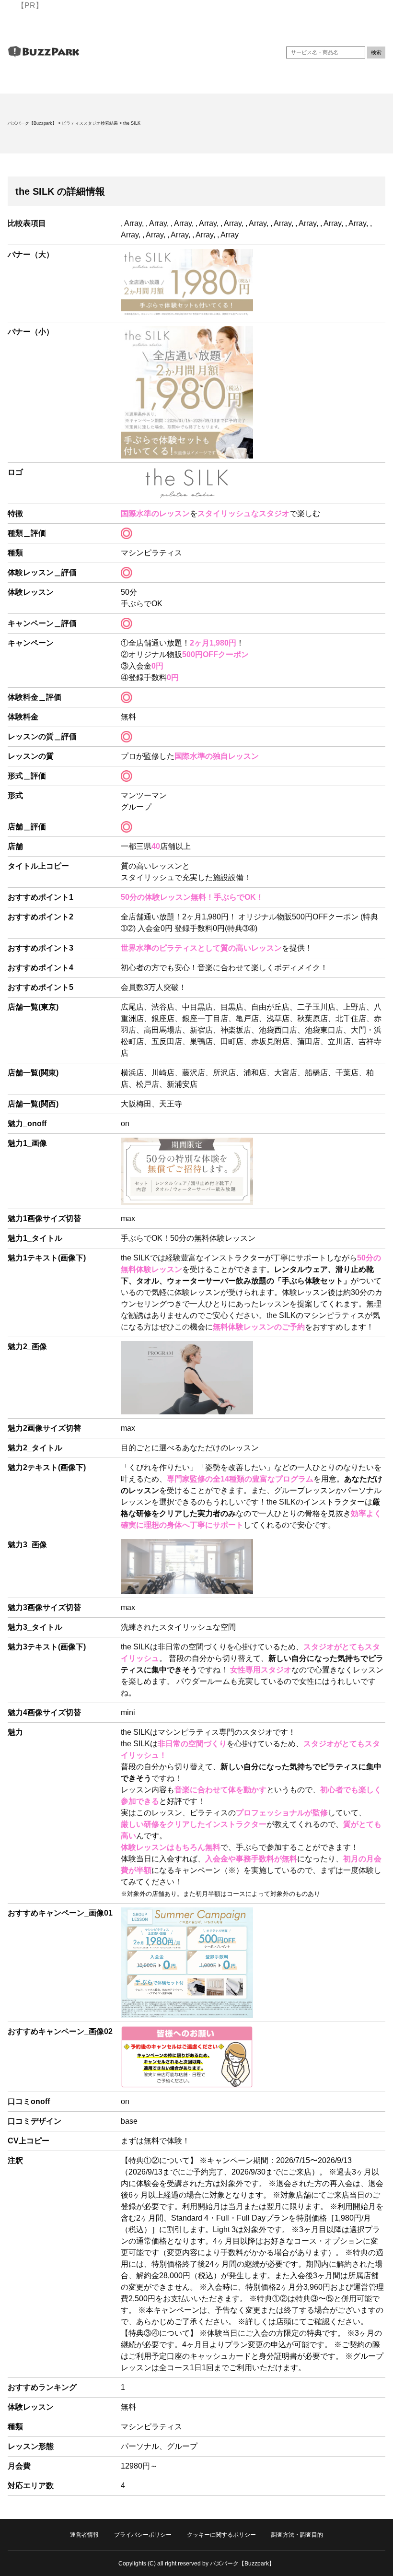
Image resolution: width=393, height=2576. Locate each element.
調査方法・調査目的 (297, 2535)
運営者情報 (84, 2535)
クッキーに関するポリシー (221, 2535)
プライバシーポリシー (143, 2535)
